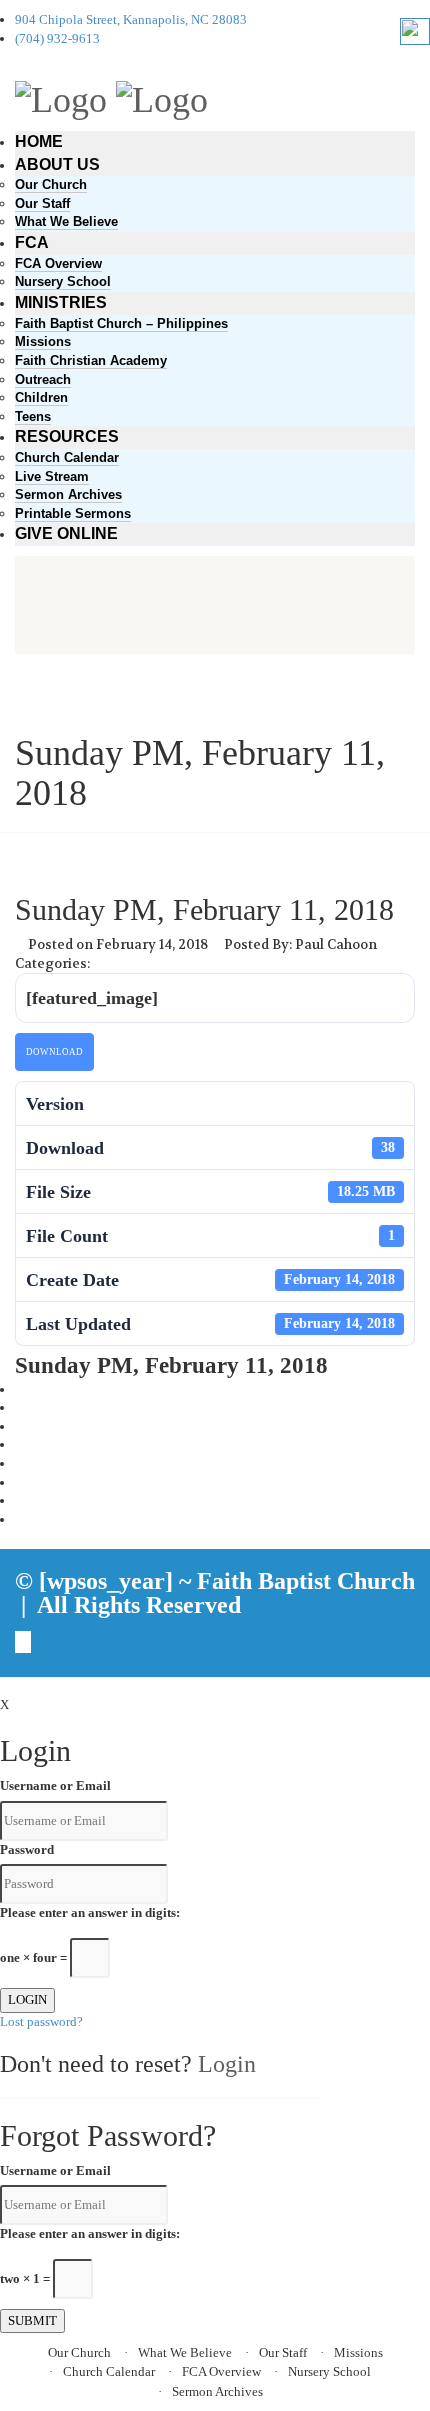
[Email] (20, 1519)
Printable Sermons (73, 513)
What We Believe (66, 221)
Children (41, 397)
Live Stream (52, 476)
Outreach (43, 379)
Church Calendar (67, 457)
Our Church (51, 184)
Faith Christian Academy (91, 360)
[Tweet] (20, 1407)
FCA (32, 242)
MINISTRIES (61, 302)
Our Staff (42, 203)
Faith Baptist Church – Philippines (121, 323)
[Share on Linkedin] (20, 1500)
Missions (43, 341)
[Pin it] (20, 1463)
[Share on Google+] (20, 1426)
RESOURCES (67, 436)
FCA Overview (58, 263)
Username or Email (55, 1785)
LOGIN (27, 1999)
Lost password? (41, 2021)
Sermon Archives (68, 494)
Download (54, 1052)
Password (27, 1849)
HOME (39, 141)
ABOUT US (57, 164)
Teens (33, 416)
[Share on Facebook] (20, 1389)
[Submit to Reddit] (20, 1482)
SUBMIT (32, 2320)
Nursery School (63, 281)
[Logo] (61, 97)
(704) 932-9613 (57, 38)
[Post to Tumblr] (20, 1444)
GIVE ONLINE (66, 533)
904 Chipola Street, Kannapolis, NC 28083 (131, 19)
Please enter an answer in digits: (90, 1912)
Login (227, 2064)
